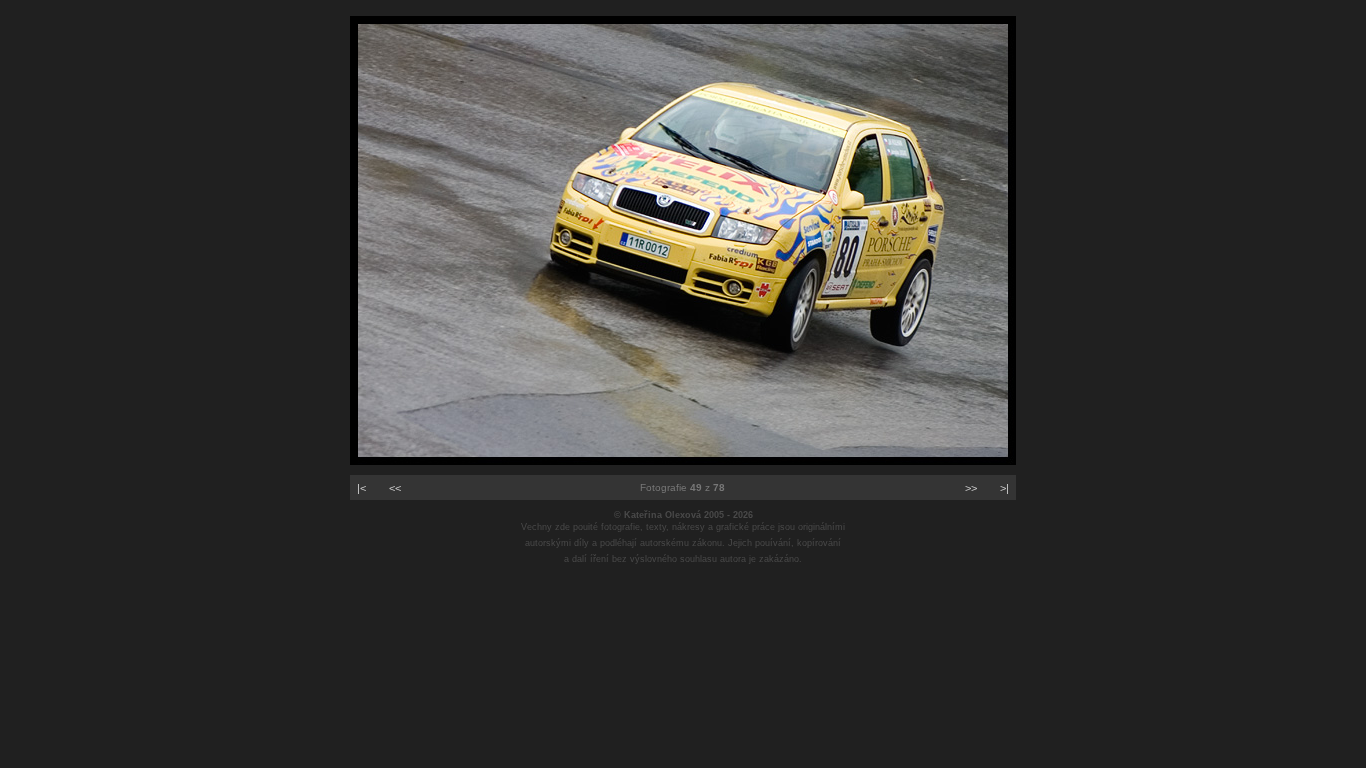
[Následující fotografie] (683, 461)
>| (1004, 488)
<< (395, 488)
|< (361, 488)
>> (971, 488)
